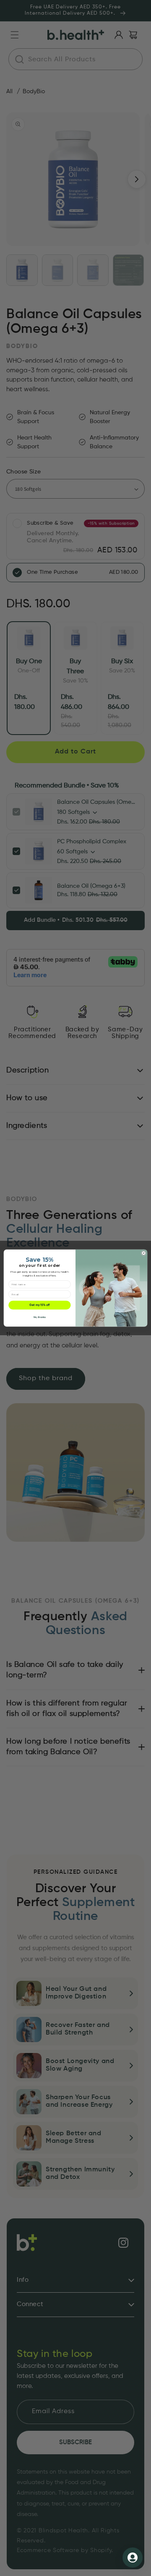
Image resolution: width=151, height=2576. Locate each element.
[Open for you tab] (133, 2558)
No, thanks (40, 1318)
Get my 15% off (39, 1305)
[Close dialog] (144, 1253)
